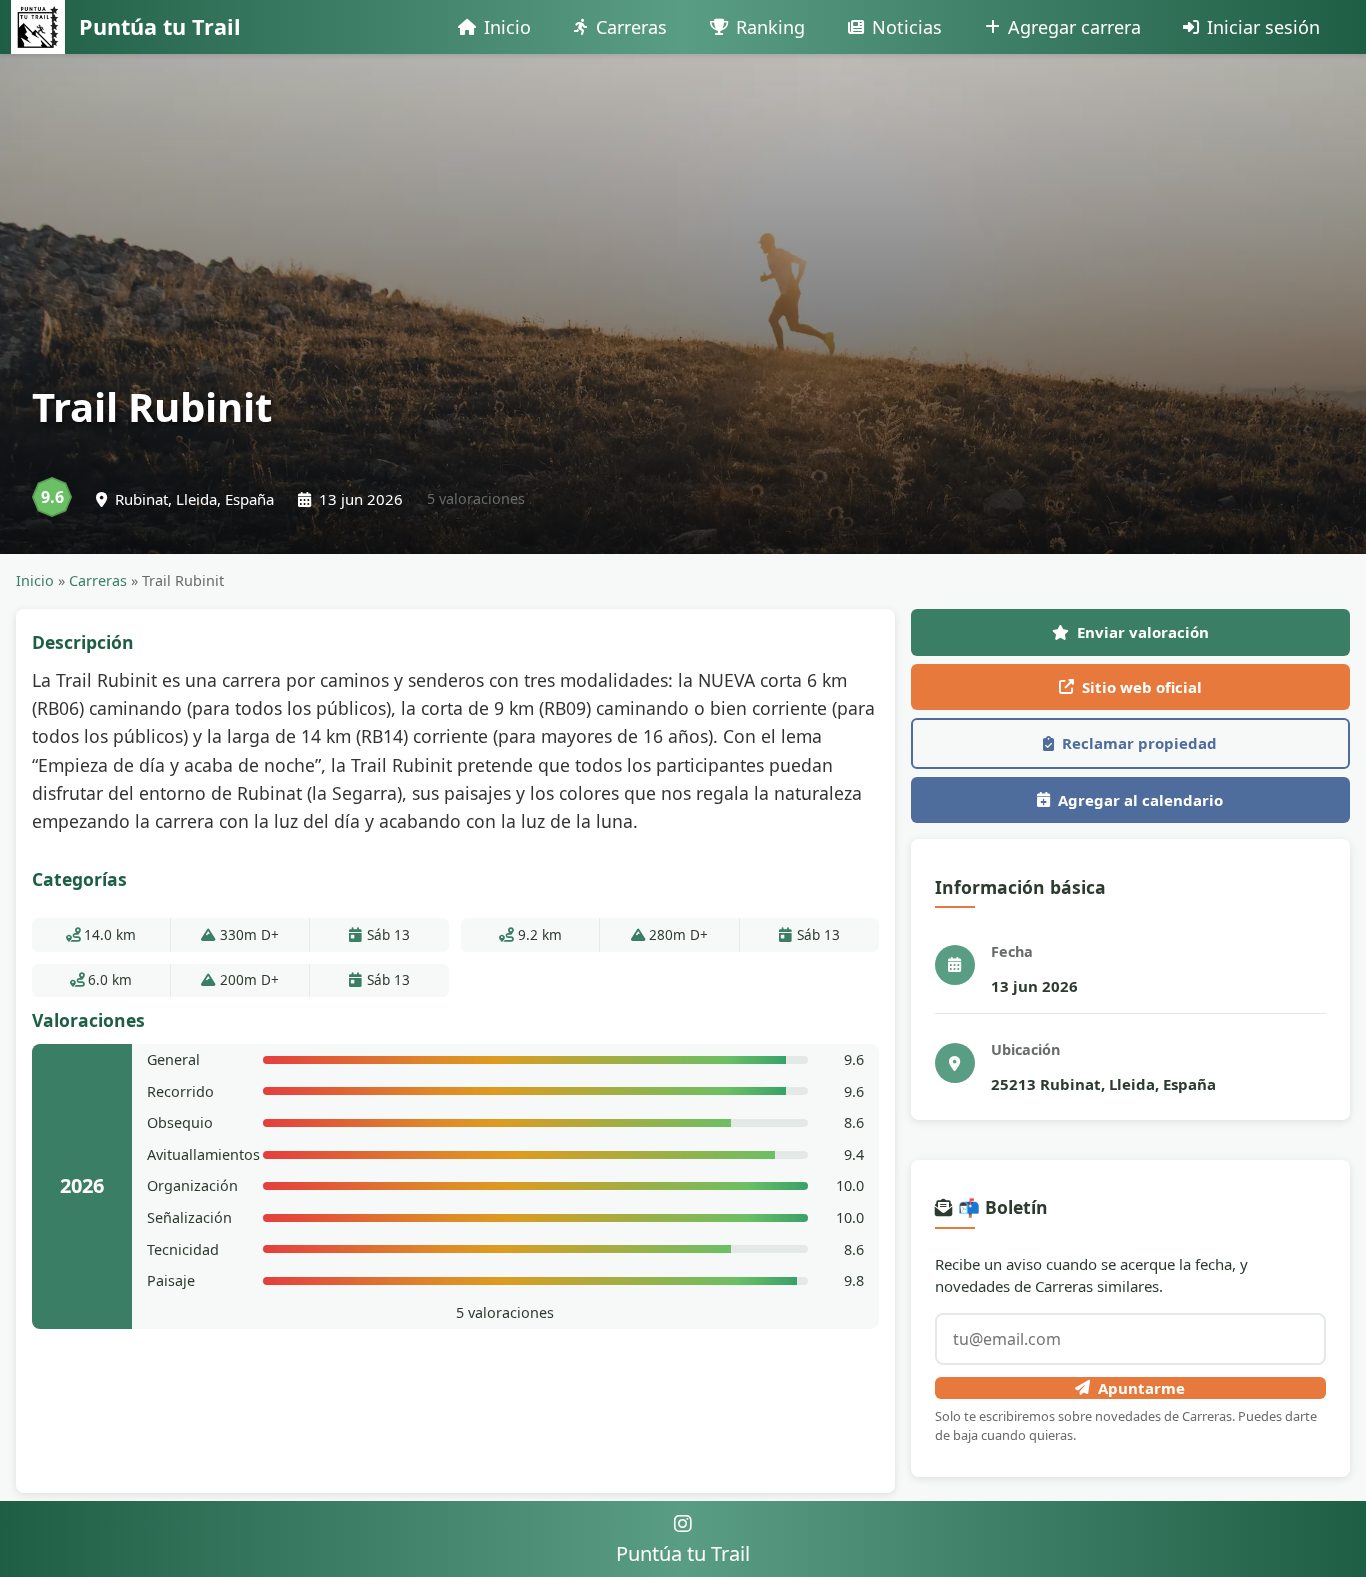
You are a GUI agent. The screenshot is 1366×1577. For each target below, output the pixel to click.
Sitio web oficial (1142, 687)
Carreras (631, 27)
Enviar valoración (1143, 632)
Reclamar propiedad (1139, 743)
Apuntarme (1141, 1388)
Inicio (507, 27)
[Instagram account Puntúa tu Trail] (683, 1523)
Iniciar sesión (1263, 27)
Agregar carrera (1074, 27)
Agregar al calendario (1140, 800)
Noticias (907, 27)
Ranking (770, 27)
